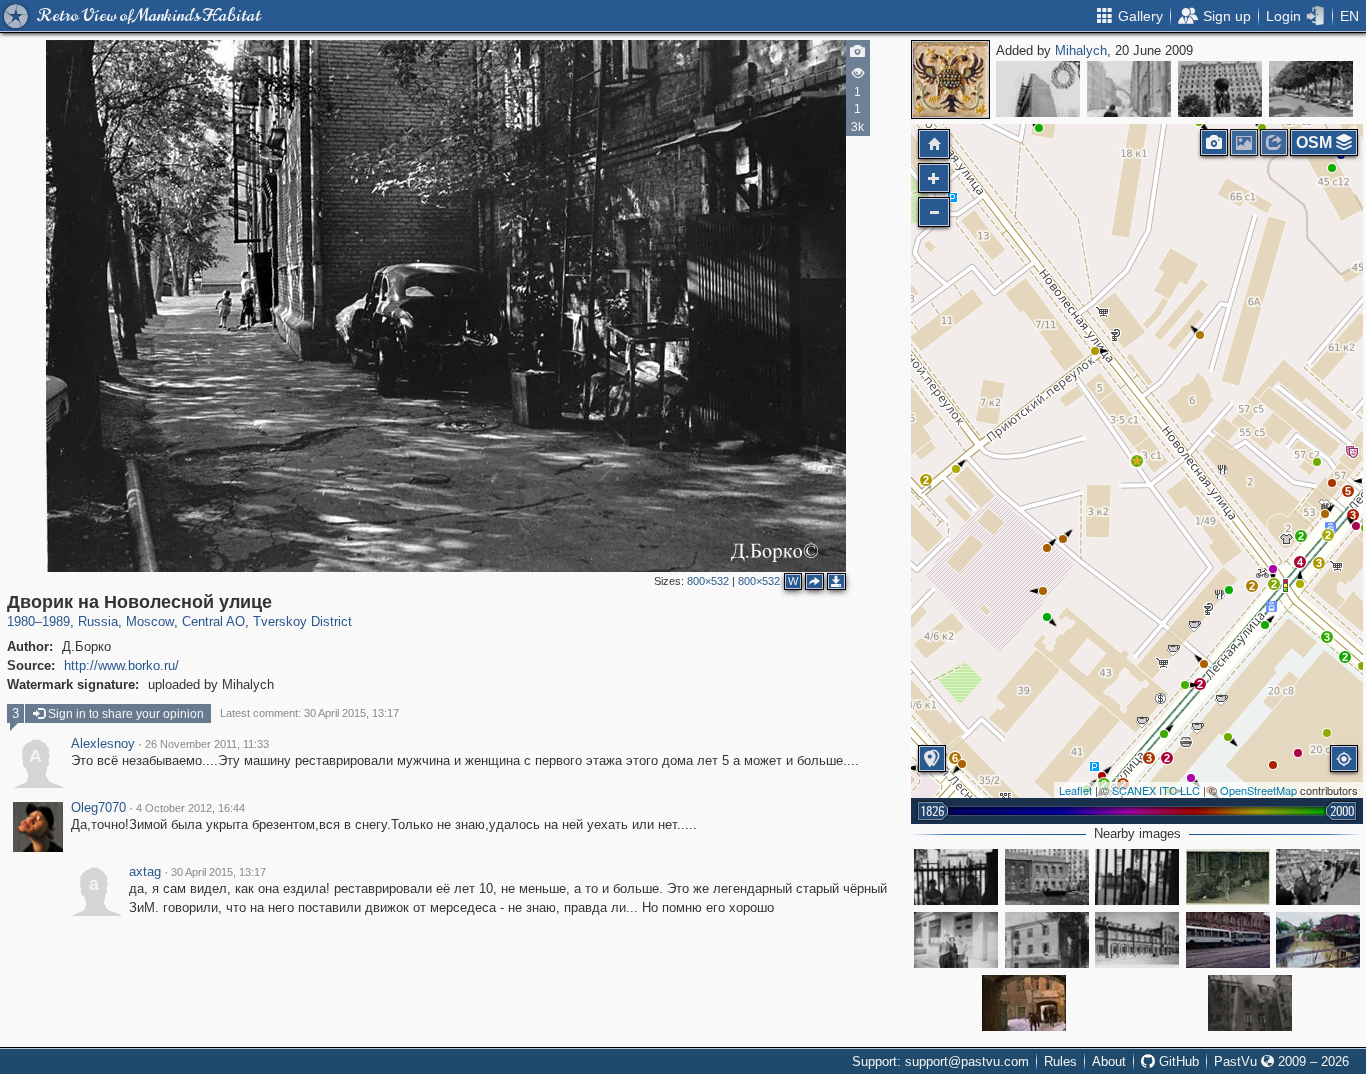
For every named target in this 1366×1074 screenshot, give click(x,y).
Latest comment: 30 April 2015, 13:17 (309, 713)
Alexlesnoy (103, 744)
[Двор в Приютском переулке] (1137, 877)
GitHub (1177, 1061)
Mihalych (1081, 50)
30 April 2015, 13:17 (218, 872)
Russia (98, 621)
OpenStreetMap (1258, 790)
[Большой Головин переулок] (1129, 89)
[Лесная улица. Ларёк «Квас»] (1047, 940)
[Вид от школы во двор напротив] (956, 877)
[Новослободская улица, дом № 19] (1038, 89)
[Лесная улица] (1228, 940)
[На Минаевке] (1228, 877)
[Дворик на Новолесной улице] (1137, 461)
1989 (56, 621)
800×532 (708, 581)
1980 (21, 621)
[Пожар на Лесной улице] (1250, 1003)
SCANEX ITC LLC (1156, 790)
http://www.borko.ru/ (121, 665)
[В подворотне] (1024, 1003)
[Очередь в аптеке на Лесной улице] (1318, 877)
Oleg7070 (98, 808)
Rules (1060, 1061)
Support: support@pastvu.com (940, 1061)
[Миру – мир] (1220, 89)
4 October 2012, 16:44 (190, 808)
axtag (145, 872)
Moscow (150, 621)
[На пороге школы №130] (956, 940)
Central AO (213, 621)
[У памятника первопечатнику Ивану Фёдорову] (1311, 89)
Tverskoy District (302, 621)
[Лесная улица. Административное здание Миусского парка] (1137, 940)
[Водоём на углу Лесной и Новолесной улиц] (1318, 940)
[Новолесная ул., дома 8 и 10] (1047, 877)
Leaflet (1075, 790)
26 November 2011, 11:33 (207, 744)
